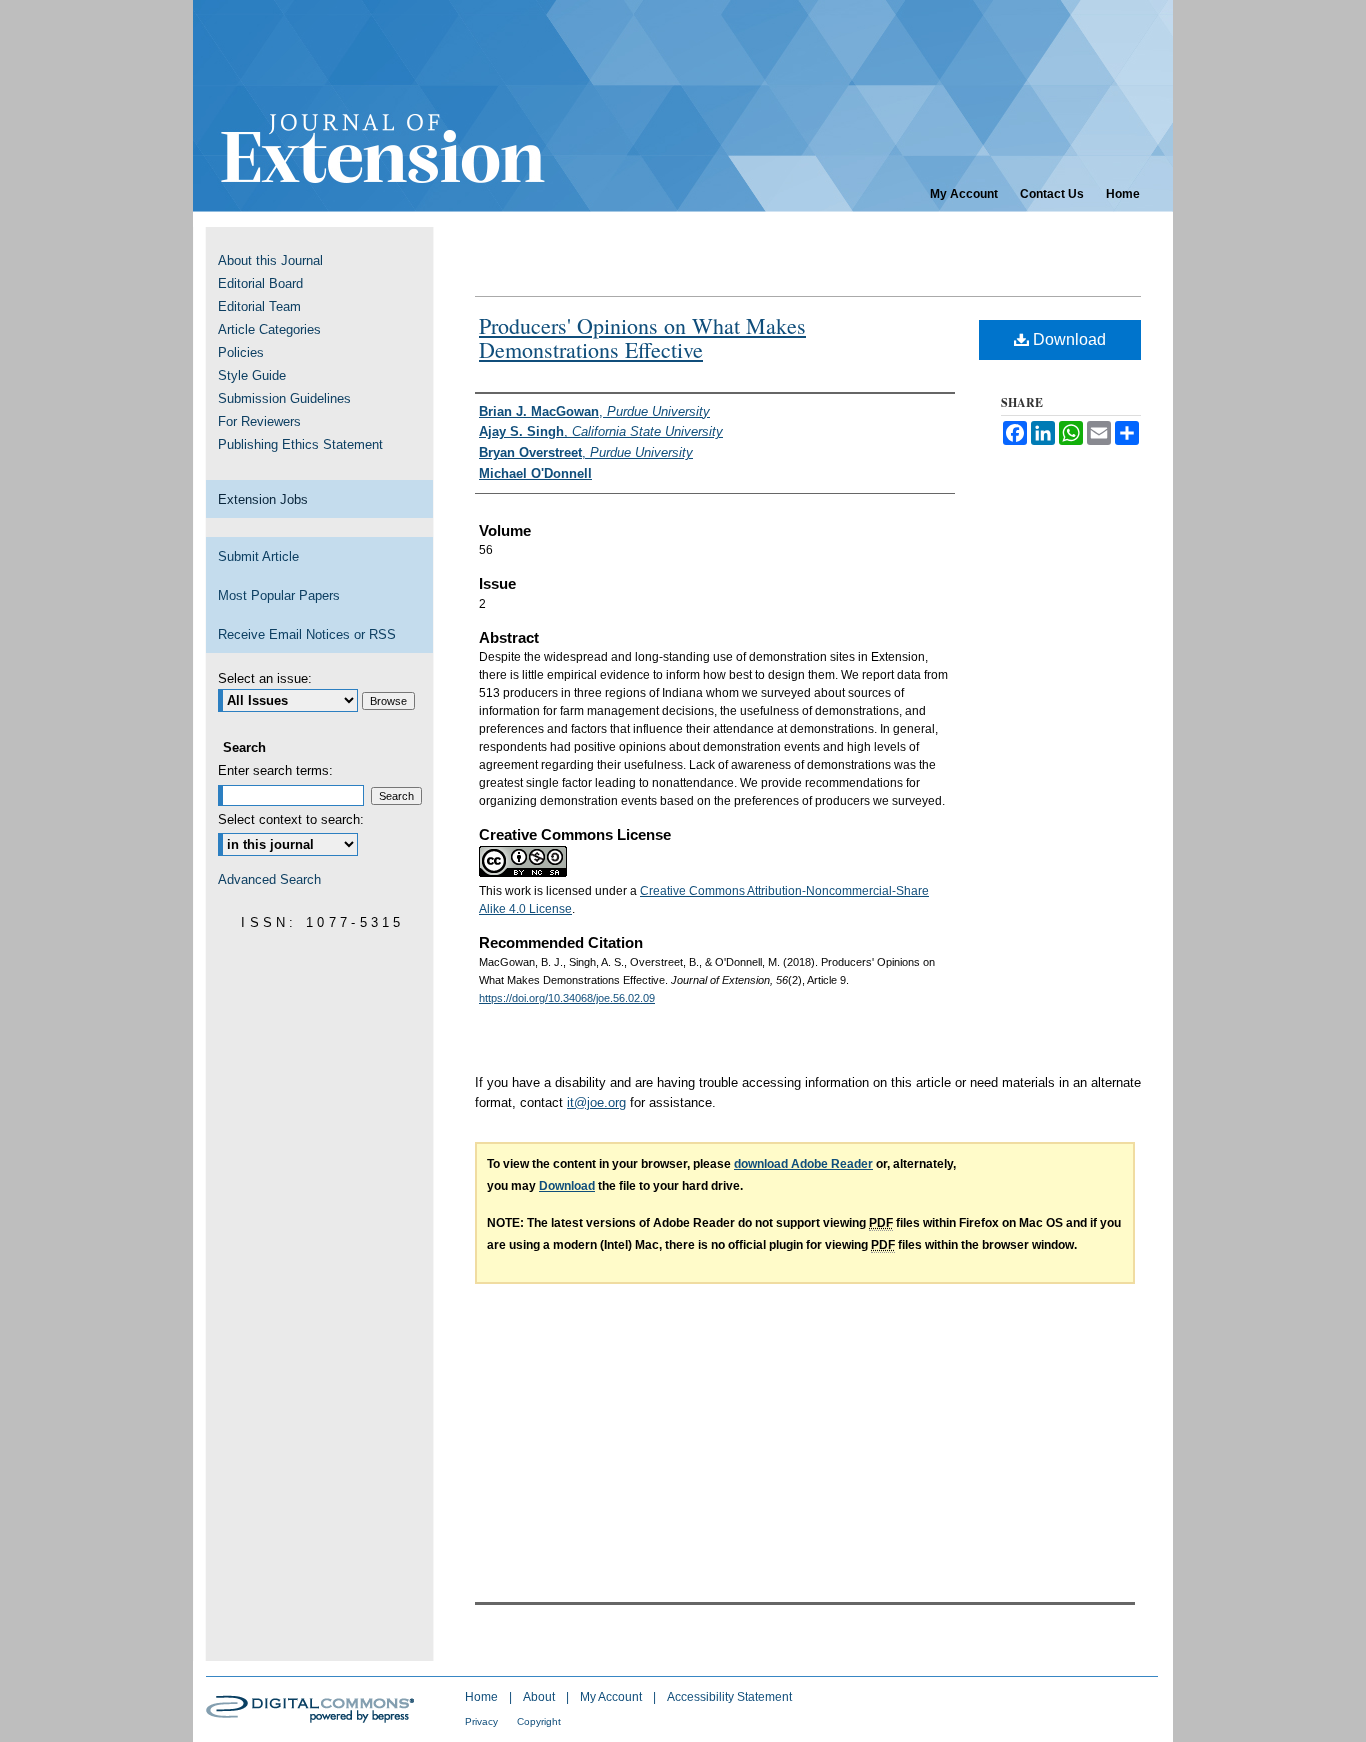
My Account (612, 1697)
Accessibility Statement (729, 1697)
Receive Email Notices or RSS (307, 634)
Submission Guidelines (284, 398)
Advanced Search (269, 879)
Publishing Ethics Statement (300, 444)
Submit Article (258, 556)
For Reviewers (259, 421)
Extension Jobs (263, 499)
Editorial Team (259, 306)
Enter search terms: (275, 770)
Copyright (539, 1721)
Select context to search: (291, 819)
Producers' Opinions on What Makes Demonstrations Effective (642, 337)
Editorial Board (260, 283)
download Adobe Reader (803, 1164)
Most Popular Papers (279, 595)
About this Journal (270, 260)
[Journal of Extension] (683, 106)
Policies (241, 352)
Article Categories (269, 329)
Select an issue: (265, 678)
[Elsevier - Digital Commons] (313, 1709)
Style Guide (252, 375)
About (540, 1697)
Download (1067, 339)
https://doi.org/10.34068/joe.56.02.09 (567, 998)
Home (483, 1697)
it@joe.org (596, 1102)
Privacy (483, 1721)
